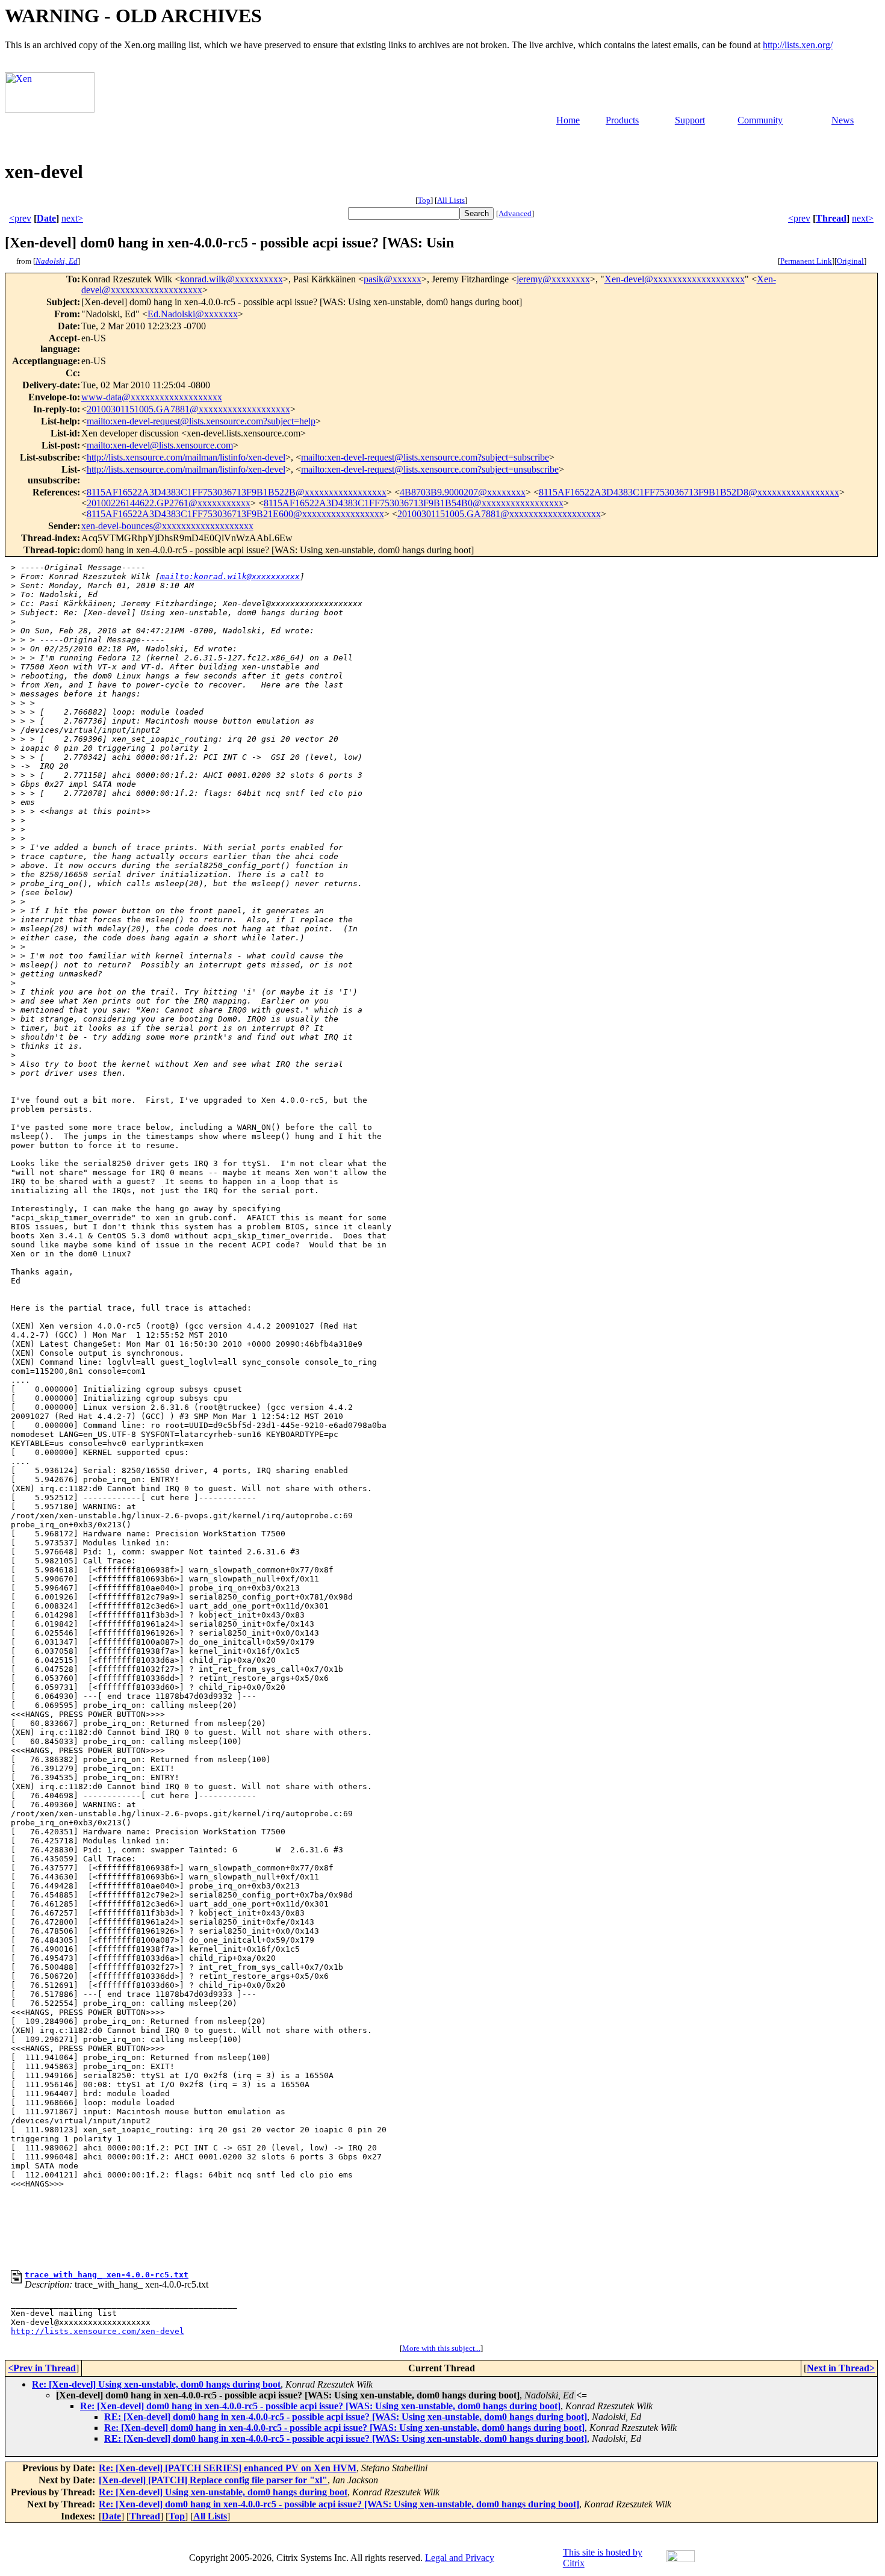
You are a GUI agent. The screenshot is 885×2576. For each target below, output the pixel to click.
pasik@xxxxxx (393, 279)
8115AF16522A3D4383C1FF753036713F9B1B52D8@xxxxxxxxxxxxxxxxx (689, 492)
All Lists (451, 200)
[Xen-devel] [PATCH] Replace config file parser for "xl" (213, 2480)
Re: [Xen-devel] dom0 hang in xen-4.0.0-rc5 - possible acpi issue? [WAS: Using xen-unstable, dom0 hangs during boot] (320, 2406)
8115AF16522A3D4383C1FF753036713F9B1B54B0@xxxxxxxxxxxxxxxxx (414, 503)
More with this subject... (441, 2348)
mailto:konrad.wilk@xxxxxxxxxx (230, 576)
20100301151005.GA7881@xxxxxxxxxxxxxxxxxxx (188, 409)
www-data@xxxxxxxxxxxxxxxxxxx (152, 397)
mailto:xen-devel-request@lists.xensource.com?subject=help (201, 421)
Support (690, 120)
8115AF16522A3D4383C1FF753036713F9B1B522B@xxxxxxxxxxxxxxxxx (237, 492)
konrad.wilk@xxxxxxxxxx (231, 279)
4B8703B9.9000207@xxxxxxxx (463, 492)
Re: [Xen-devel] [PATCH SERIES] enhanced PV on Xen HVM (228, 2468)
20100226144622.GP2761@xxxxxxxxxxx (169, 503)
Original (850, 261)
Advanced (515, 213)
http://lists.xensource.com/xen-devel (98, 2331)
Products (622, 120)
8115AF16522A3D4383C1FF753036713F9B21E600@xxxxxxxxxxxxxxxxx (235, 514)
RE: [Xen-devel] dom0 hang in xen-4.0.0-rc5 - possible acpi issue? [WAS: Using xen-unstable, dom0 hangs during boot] (346, 2417)
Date (46, 218)
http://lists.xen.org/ (798, 45)
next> (72, 218)
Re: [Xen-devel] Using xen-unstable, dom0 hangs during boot (156, 2384)
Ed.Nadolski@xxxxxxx (193, 314)
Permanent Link (806, 261)
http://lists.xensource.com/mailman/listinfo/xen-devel (186, 457)
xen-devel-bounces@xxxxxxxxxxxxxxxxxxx (167, 526)
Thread (831, 218)
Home (568, 120)
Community (760, 120)
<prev (20, 218)
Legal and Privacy (460, 2558)
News (843, 120)
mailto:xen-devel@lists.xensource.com (160, 445)
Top (424, 200)
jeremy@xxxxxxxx (553, 279)
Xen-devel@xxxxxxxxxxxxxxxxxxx (675, 279)
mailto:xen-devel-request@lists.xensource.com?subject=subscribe (425, 457)
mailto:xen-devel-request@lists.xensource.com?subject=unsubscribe (430, 469)
